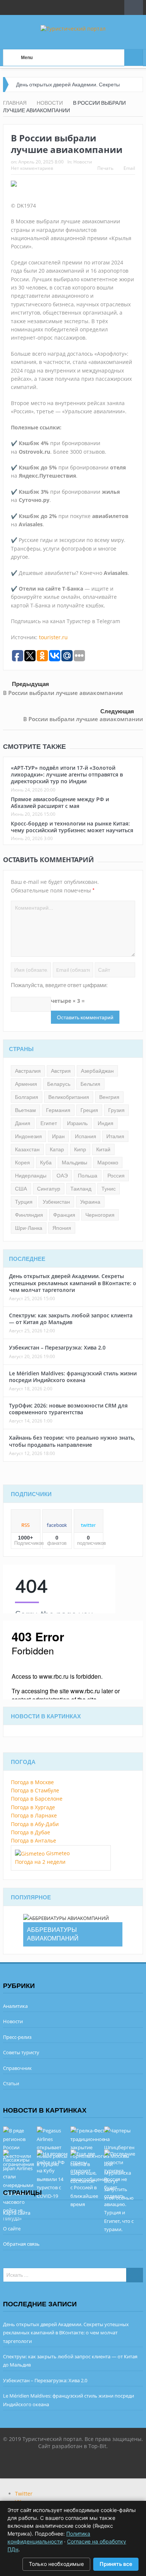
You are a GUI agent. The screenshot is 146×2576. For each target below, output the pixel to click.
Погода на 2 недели (40, 1862)
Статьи (11, 2083)
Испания (86, 1136)
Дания (23, 1123)
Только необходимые (56, 2564)
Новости (83, 162)
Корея (22, 1163)
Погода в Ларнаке (34, 1815)
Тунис (109, 1189)
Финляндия (29, 1215)
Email (129, 168)
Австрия (61, 1071)
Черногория (100, 1215)
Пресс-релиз (17, 2037)
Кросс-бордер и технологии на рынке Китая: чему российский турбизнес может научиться (72, 827)
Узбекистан (56, 1202)
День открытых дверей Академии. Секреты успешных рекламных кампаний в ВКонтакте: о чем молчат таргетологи (73, 1283)
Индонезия (28, 1136)
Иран (58, 1136)
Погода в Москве (32, 1782)
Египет (49, 1123)
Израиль (77, 1123)
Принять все (116, 2564)
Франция (64, 1215)
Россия (116, 1176)
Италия (115, 1136)
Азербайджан (97, 1071)
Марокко (108, 1163)
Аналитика (15, 2006)
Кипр (80, 1149)
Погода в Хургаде (33, 1807)
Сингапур (49, 1189)
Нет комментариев (32, 168)
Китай (103, 1149)
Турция (24, 1202)
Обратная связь (21, 2244)
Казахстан (27, 1149)
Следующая (117, 711)
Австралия (28, 1071)
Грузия (116, 1110)
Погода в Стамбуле (35, 1790)
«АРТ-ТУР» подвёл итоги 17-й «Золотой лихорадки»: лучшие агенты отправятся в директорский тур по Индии (67, 774)
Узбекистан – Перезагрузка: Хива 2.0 (57, 1347)
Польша (88, 1176)
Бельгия (90, 1084)
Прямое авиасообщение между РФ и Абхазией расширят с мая (60, 802)
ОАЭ (62, 1176)
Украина (90, 1202)
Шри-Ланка (29, 1228)
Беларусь (59, 1084)
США (21, 1189)
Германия (58, 1110)
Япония (62, 1228)
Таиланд (81, 1189)
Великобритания (69, 1097)
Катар (57, 1149)
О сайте (12, 2229)
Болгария (27, 1097)
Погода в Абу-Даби (35, 1824)
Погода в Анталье (34, 1840)
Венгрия (109, 1097)
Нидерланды (31, 1176)
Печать (105, 168)
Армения (26, 1084)
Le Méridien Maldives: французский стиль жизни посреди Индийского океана (73, 1377)
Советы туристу (21, 2052)
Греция (89, 1110)
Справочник (17, 2068)
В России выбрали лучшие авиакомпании (63, 693)
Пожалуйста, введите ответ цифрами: (59, 985)
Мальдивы (74, 1163)
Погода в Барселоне (37, 1799)
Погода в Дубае (31, 1832)
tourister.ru (53, 637)
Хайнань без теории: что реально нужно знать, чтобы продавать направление (72, 1441)
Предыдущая (31, 684)
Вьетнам (25, 1110)
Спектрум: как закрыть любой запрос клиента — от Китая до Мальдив (71, 1319)
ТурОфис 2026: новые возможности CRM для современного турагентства (68, 1409)
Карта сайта (17, 2213)
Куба (46, 1163)
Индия (106, 1123)
